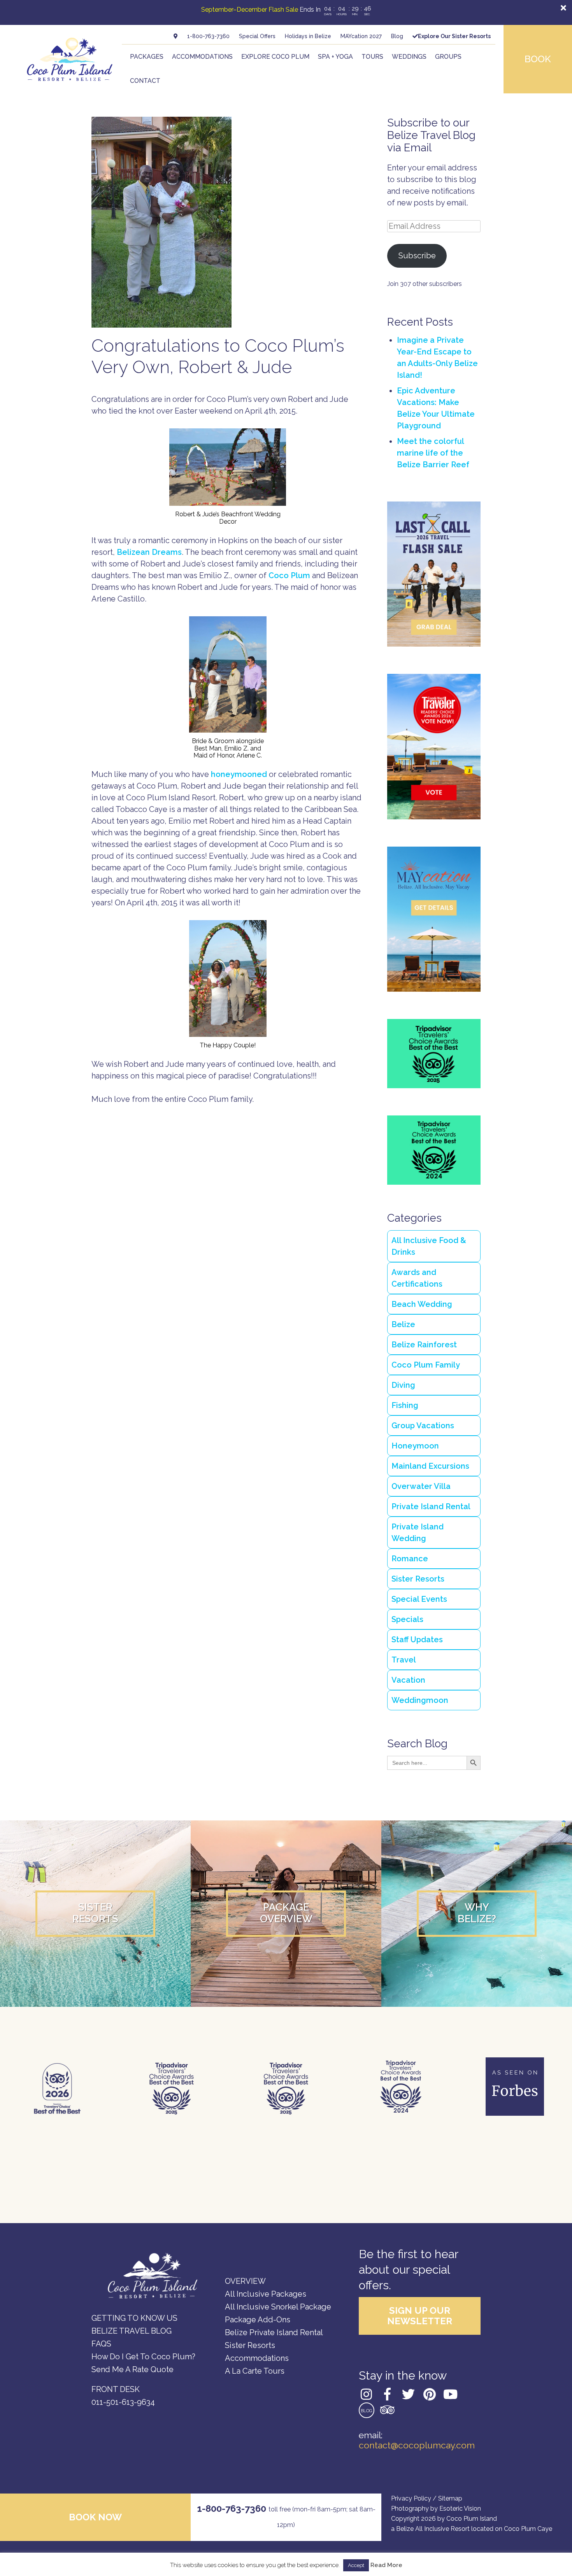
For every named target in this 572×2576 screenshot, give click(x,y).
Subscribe (417, 256)
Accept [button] (356, 2565)
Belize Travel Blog (132, 2331)
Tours (372, 57)
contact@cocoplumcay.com (417, 2445)
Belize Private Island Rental (274, 2332)
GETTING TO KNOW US (134, 2318)
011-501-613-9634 (123, 2402)
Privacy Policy (411, 2498)
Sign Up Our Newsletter (420, 2316)
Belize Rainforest (424, 1345)
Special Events (419, 1599)
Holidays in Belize (308, 36)
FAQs (101, 2344)
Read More (386, 2565)
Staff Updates (417, 1640)
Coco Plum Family (426, 1365)
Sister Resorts (418, 1579)
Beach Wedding (422, 1304)
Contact (145, 81)
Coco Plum (289, 575)
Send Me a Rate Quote (132, 2369)
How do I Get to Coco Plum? (143, 2357)
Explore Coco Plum (275, 57)
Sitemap (450, 2498)
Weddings (409, 57)
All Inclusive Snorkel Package (278, 2307)
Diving (403, 1385)
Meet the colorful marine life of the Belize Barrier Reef (433, 453)
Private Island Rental (431, 1506)
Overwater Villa (421, 1486)
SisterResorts (95, 1913)
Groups (448, 57)
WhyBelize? (477, 1913)
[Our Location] (176, 36)
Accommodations (202, 57)
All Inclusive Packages (266, 2294)
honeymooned (239, 774)
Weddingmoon (420, 1700)
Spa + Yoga (335, 57)
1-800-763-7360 (208, 36)
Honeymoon (415, 1446)
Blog (397, 36)
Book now (95, 2517)
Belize (403, 1324)
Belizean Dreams (149, 552)
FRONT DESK (116, 2389)
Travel (404, 1660)
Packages (147, 57)
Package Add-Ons (258, 2320)
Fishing (405, 1405)
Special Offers (257, 36)
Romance (410, 1559)
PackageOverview (286, 1913)
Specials (407, 1619)
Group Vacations (423, 1426)
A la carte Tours (255, 2371)
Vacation (408, 1680)
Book (538, 59)
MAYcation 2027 (361, 36)
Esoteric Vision (460, 2508)
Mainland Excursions (430, 1466)
